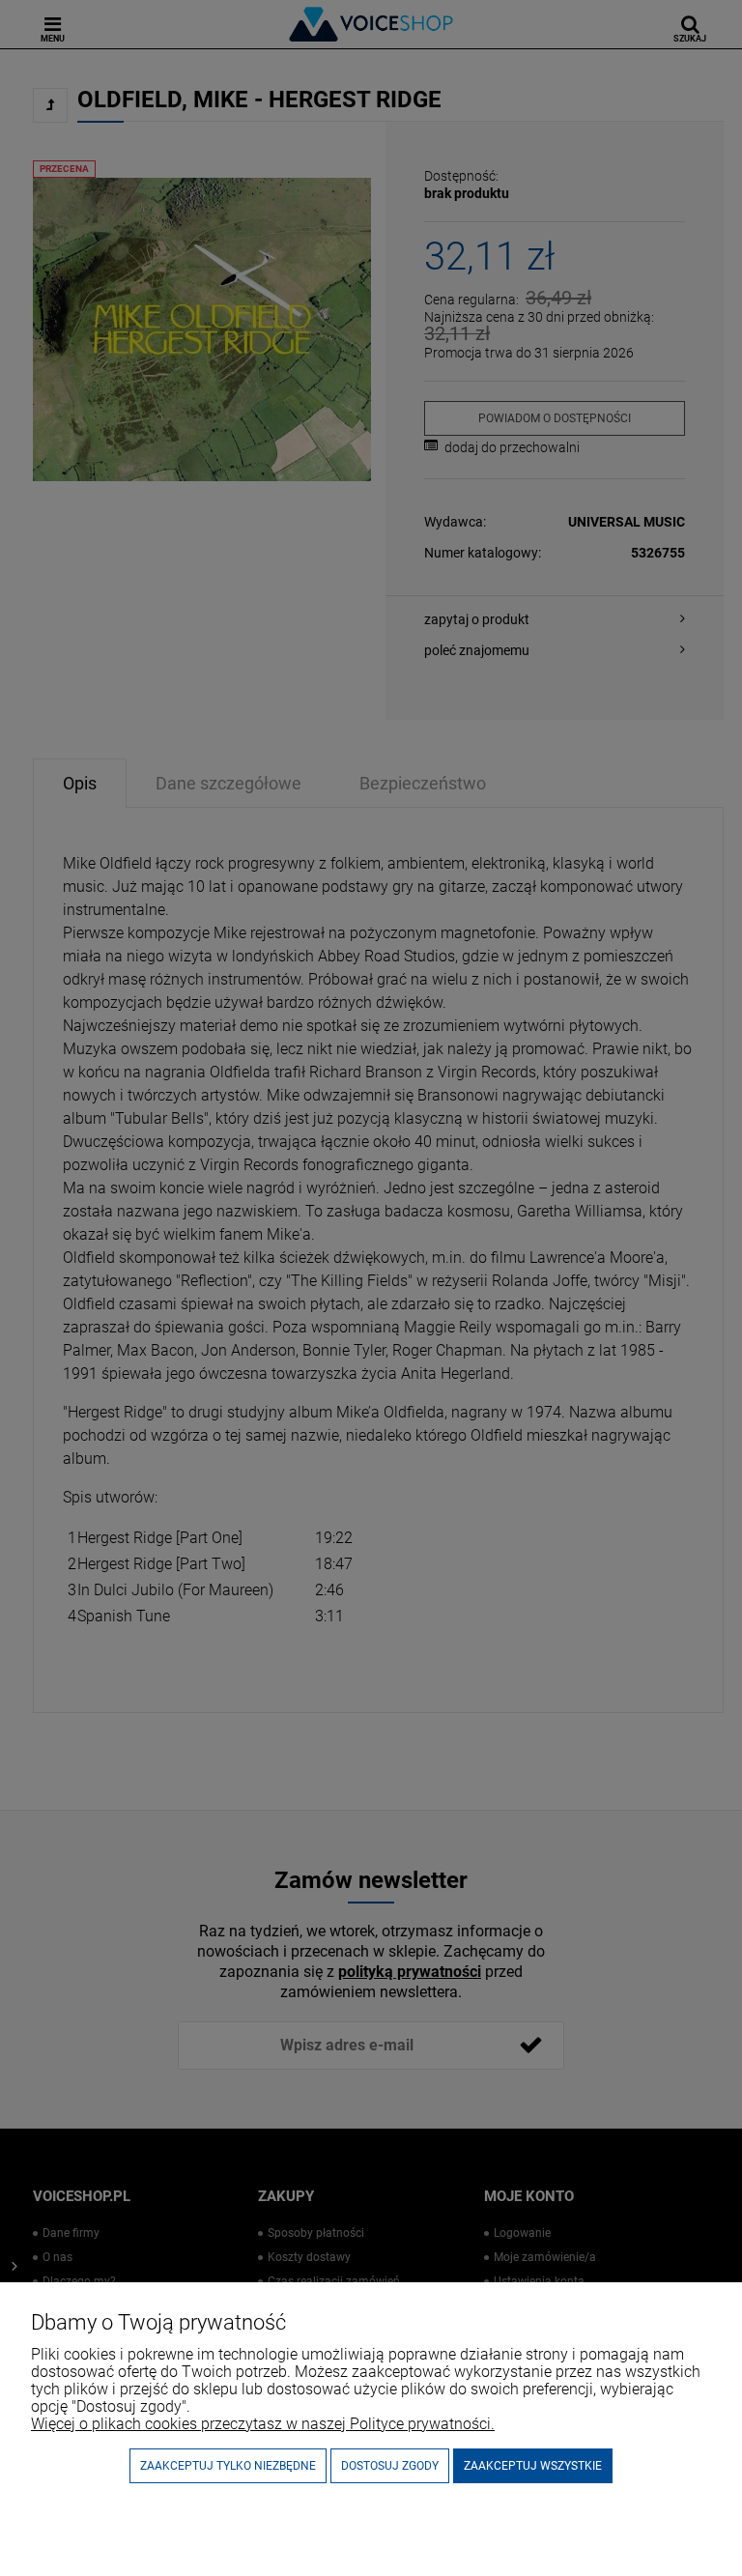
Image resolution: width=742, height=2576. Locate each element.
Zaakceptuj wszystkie (533, 2466)
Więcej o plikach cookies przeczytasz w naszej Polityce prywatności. (263, 2424)
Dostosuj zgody (390, 2466)
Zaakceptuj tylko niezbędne (228, 2466)
